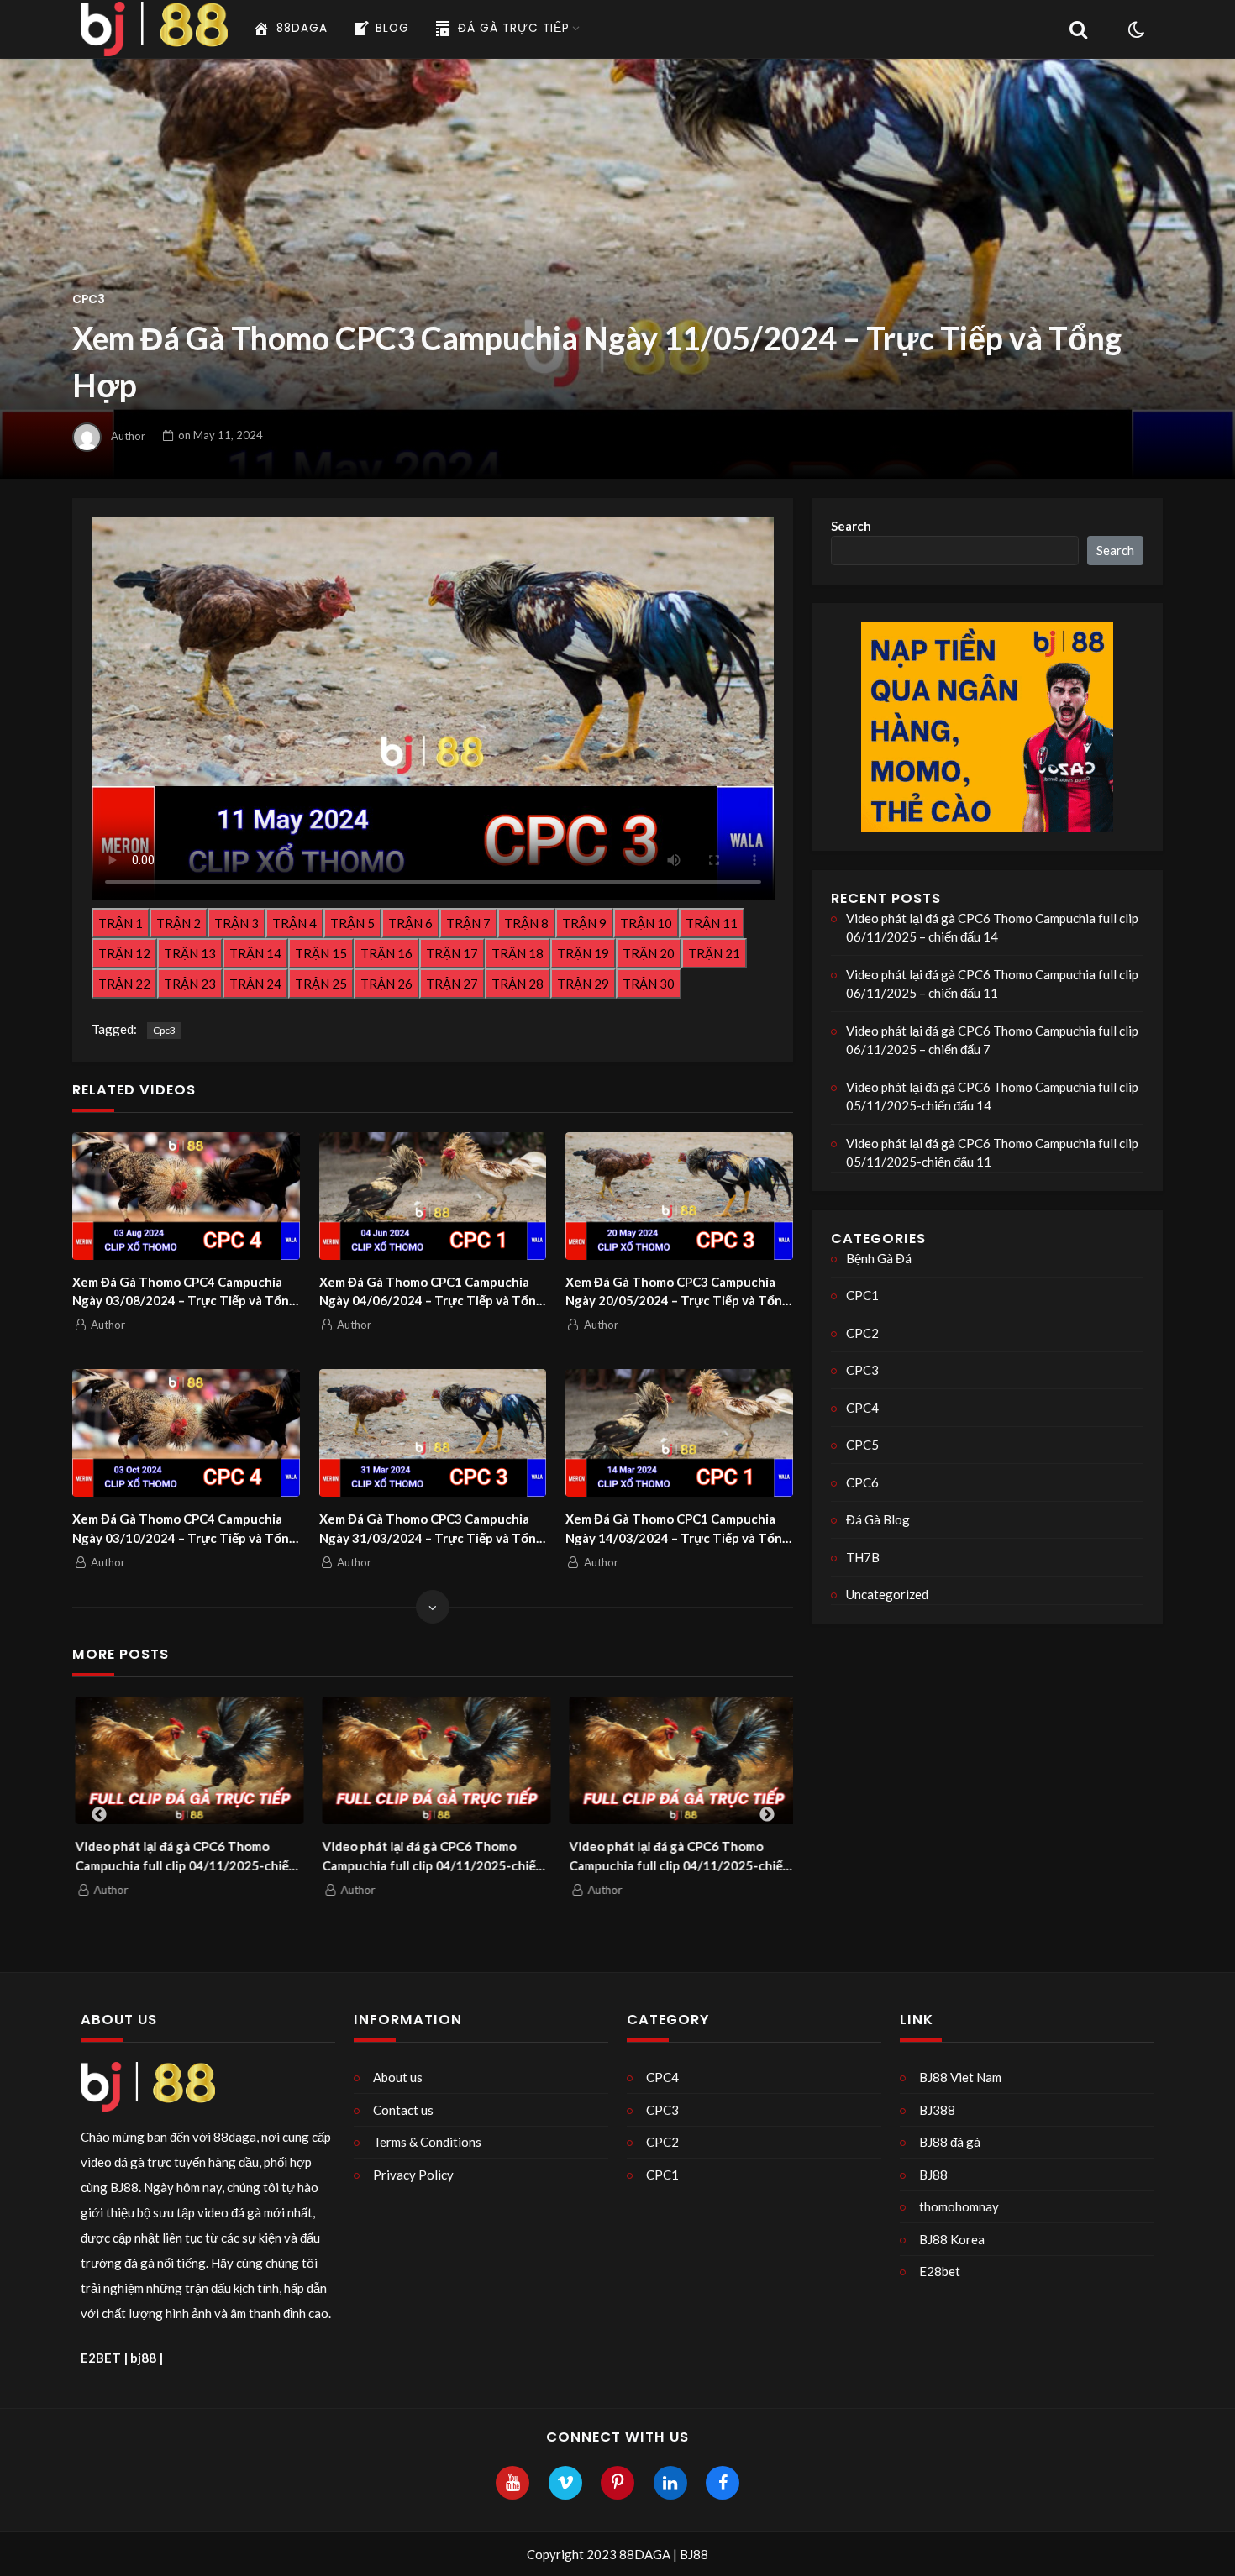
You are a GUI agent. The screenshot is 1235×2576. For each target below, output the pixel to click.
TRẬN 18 (518, 953)
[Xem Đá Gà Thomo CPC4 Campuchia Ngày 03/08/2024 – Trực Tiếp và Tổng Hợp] (186, 1196)
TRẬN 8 (526, 923)
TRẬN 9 (584, 923)
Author (128, 435)
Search (851, 526)
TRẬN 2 (179, 923)
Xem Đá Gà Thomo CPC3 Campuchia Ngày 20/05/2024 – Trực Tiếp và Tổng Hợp (678, 1292)
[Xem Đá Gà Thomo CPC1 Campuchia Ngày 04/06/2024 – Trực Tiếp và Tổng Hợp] (433, 1196)
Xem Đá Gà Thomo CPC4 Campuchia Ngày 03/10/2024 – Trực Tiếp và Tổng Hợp (184, 1529)
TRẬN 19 (583, 953)
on (221, 435)
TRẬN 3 (236, 923)
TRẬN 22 (124, 984)
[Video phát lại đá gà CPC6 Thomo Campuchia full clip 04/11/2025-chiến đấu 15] (187, 1761)
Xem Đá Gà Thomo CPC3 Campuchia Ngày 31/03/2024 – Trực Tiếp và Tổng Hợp (431, 1529)
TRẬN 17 (452, 953)
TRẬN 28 (518, 984)
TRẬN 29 (583, 984)
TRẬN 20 (649, 953)
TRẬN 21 (714, 953)
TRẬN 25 (321, 984)
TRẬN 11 (712, 923)
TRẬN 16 (386, 953)
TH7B (863, 1557)
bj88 (145, 2358)
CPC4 (862, 1408)
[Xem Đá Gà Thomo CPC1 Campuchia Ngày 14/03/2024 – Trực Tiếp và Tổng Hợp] (679, 1433)
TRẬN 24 (255, 984)
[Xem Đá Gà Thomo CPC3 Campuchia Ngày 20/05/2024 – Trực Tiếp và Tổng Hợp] (679, 1196)
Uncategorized (887, 1594)
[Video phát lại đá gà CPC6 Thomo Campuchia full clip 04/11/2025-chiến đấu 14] (434, 1761)
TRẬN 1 (121, 923)
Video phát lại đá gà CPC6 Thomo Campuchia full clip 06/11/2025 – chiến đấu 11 (992, 984)
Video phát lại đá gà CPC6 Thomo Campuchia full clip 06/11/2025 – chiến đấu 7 (992, 1040)
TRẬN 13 (190, 953)
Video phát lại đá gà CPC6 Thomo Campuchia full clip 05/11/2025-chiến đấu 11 (992, 1153)
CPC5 (862, 1445)
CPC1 (862, 1295)
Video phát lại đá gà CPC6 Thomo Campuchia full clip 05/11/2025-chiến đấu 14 (992, 1097)
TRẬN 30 (649, 984)
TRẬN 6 (410, 923)
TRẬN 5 (352, 923)
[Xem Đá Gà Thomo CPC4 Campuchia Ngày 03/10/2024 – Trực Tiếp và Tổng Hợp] (186, 1433)
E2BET (101, 2358)
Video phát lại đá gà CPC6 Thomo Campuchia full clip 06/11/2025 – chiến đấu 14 (992, 928)
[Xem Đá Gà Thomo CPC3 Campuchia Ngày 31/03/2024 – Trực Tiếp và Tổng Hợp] (433, 1433)
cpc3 (164, 1030)
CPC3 (89, 299)
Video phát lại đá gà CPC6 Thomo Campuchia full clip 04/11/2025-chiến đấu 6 (677, 1857)
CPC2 (862, 1333)
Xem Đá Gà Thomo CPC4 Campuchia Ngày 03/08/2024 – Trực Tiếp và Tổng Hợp (184, 1292)
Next (767, 1815)
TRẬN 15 (321, 953)
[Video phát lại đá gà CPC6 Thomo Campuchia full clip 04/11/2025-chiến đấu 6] (681, 1761)
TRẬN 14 (255, 953)
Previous (99, 1815)
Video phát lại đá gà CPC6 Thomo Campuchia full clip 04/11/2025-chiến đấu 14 (430, 1857)
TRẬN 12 (124, 953)
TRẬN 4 (294, 923)
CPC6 (862, 1482)
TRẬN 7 (468, 923)
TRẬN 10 (646, 923)
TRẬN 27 (452, 984)
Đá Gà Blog (878, 1519)
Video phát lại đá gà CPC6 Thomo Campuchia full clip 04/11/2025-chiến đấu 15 (183, 1857)
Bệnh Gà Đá (879, 1258)
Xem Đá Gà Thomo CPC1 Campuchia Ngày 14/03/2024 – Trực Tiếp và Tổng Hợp (678, 1529)
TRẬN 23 (190, 984)
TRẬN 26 (386, 984)
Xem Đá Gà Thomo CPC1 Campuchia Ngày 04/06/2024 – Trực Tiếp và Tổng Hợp (431, 1292)
